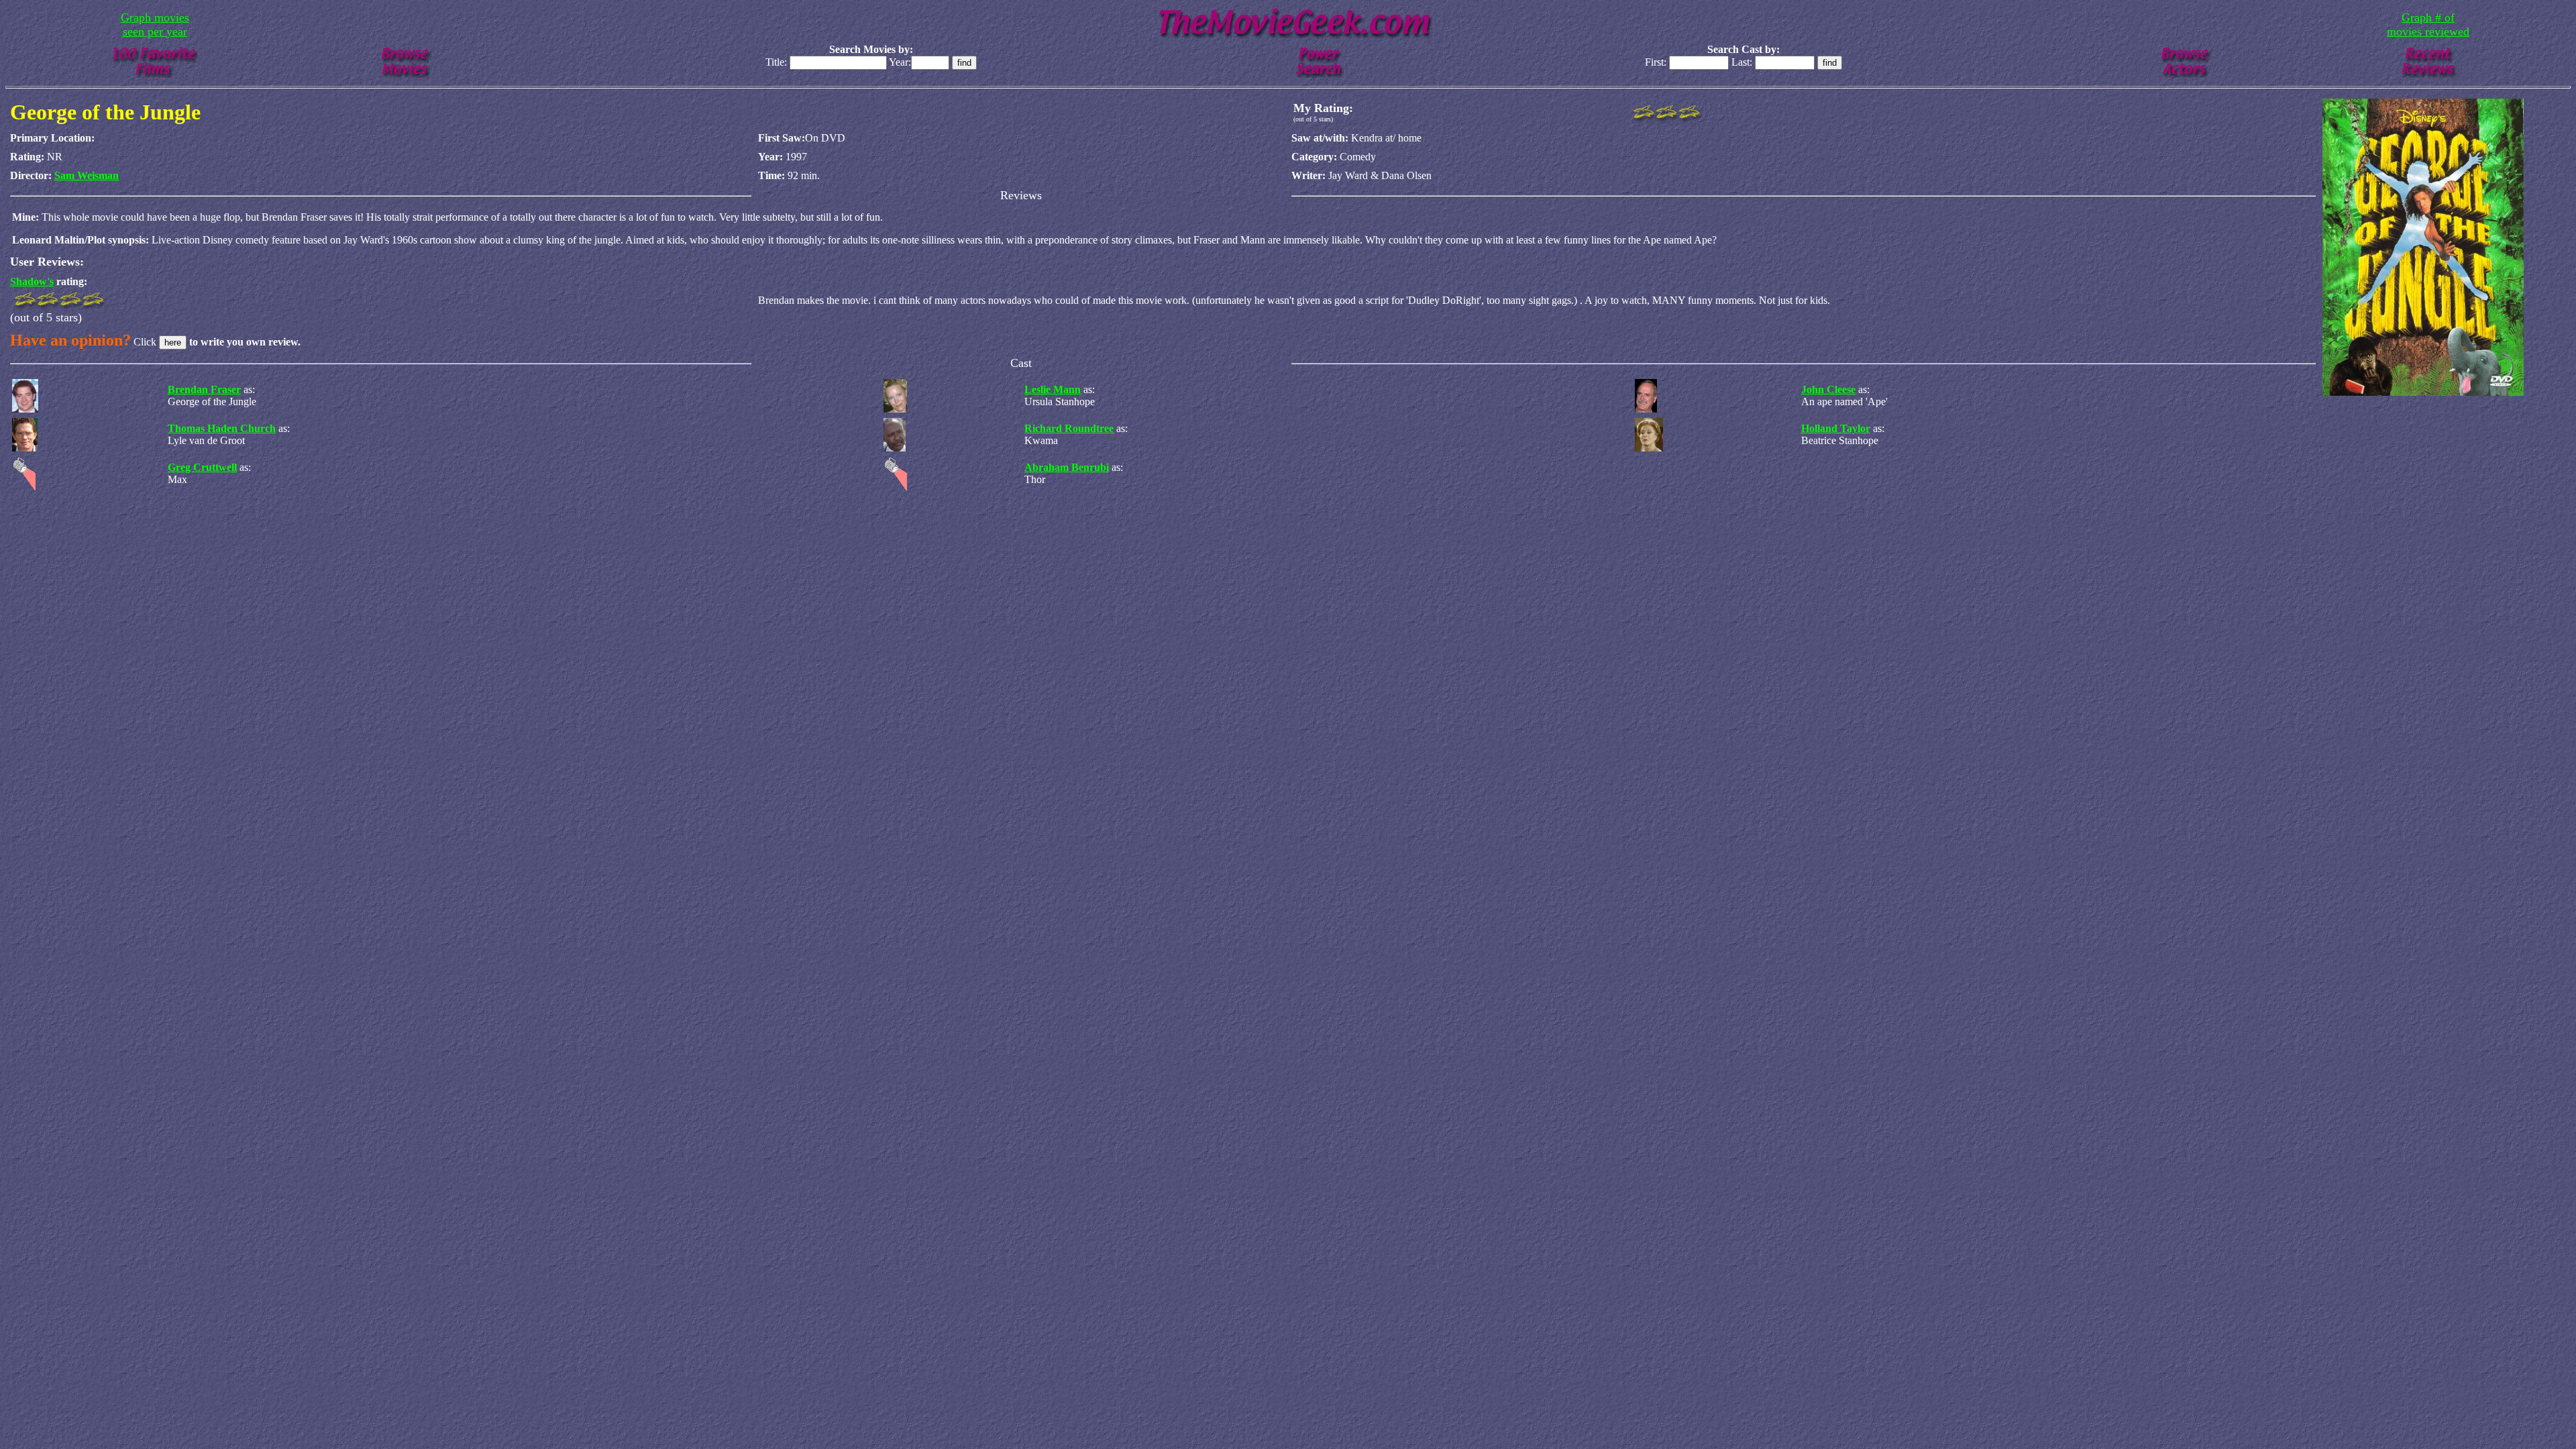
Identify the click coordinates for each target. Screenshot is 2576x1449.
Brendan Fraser (204, 389)
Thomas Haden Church (222, 428)
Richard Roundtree (1069, 428)
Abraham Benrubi (1067, 467)
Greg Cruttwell (202, 467)
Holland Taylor (1836, 428)
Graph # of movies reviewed (2428, 24)
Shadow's (32, 281)
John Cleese (1828, 389)
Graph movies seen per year (155, 24)
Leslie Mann (1053, 389)
